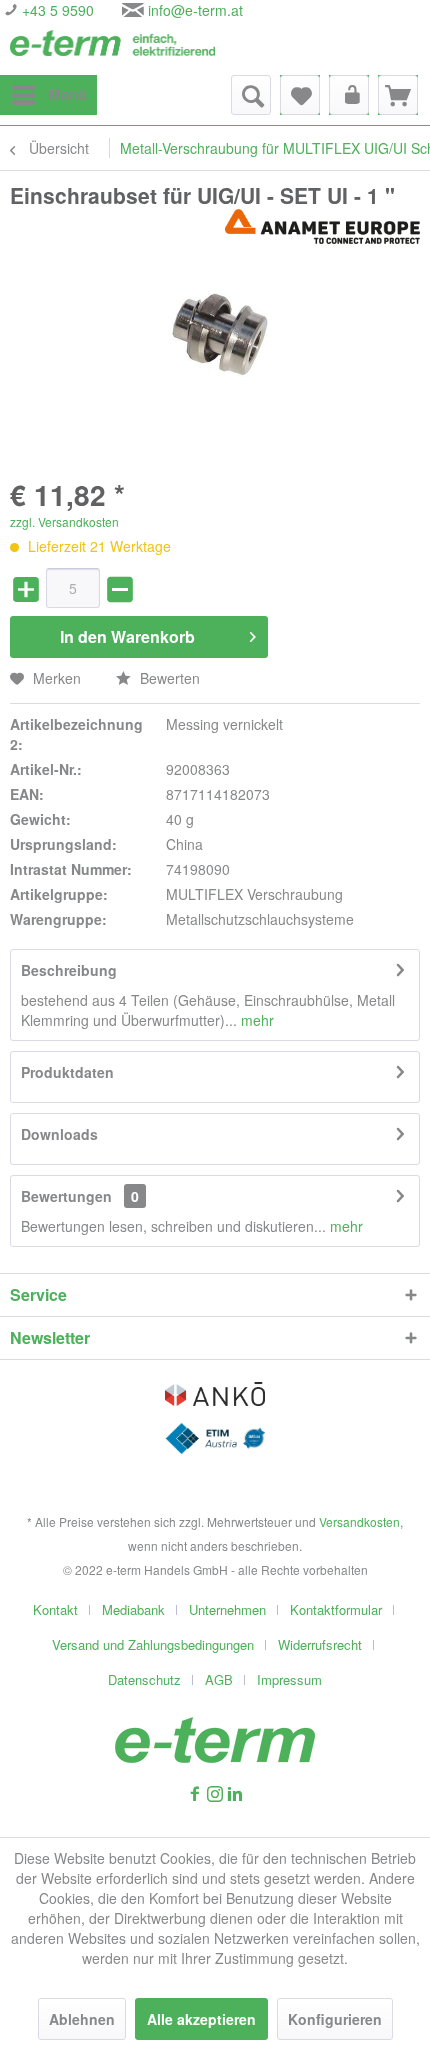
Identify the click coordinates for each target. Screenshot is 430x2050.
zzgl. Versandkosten (64, 521)
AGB (219, 1679)
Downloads (59, 1134)
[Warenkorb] (398, 95)
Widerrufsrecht (320, 1644)
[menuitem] (48, 95)
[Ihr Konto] (349, 95)
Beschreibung (69, 970)
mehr (255, 1020)
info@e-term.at (195, 10)
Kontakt (55, 1609)
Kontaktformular (336, 1609)
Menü (67, 94)
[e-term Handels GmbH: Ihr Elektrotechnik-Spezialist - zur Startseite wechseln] (112, 47)
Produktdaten (67, 1072)
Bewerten (168, 678)
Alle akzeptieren (201, 2019)
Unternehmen (227, 1609)
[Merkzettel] (300, 95)
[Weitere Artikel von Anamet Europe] (322, 226)
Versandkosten (359, 1521)
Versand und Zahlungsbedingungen (153, 1644)
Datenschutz (144, 1679)
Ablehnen (82, 2019)
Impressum (289, 1679)
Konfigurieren (335, 2019)
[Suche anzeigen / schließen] (251, 95)
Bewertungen (66, 1196)
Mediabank (133, 1609)
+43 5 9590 (56, 10)
